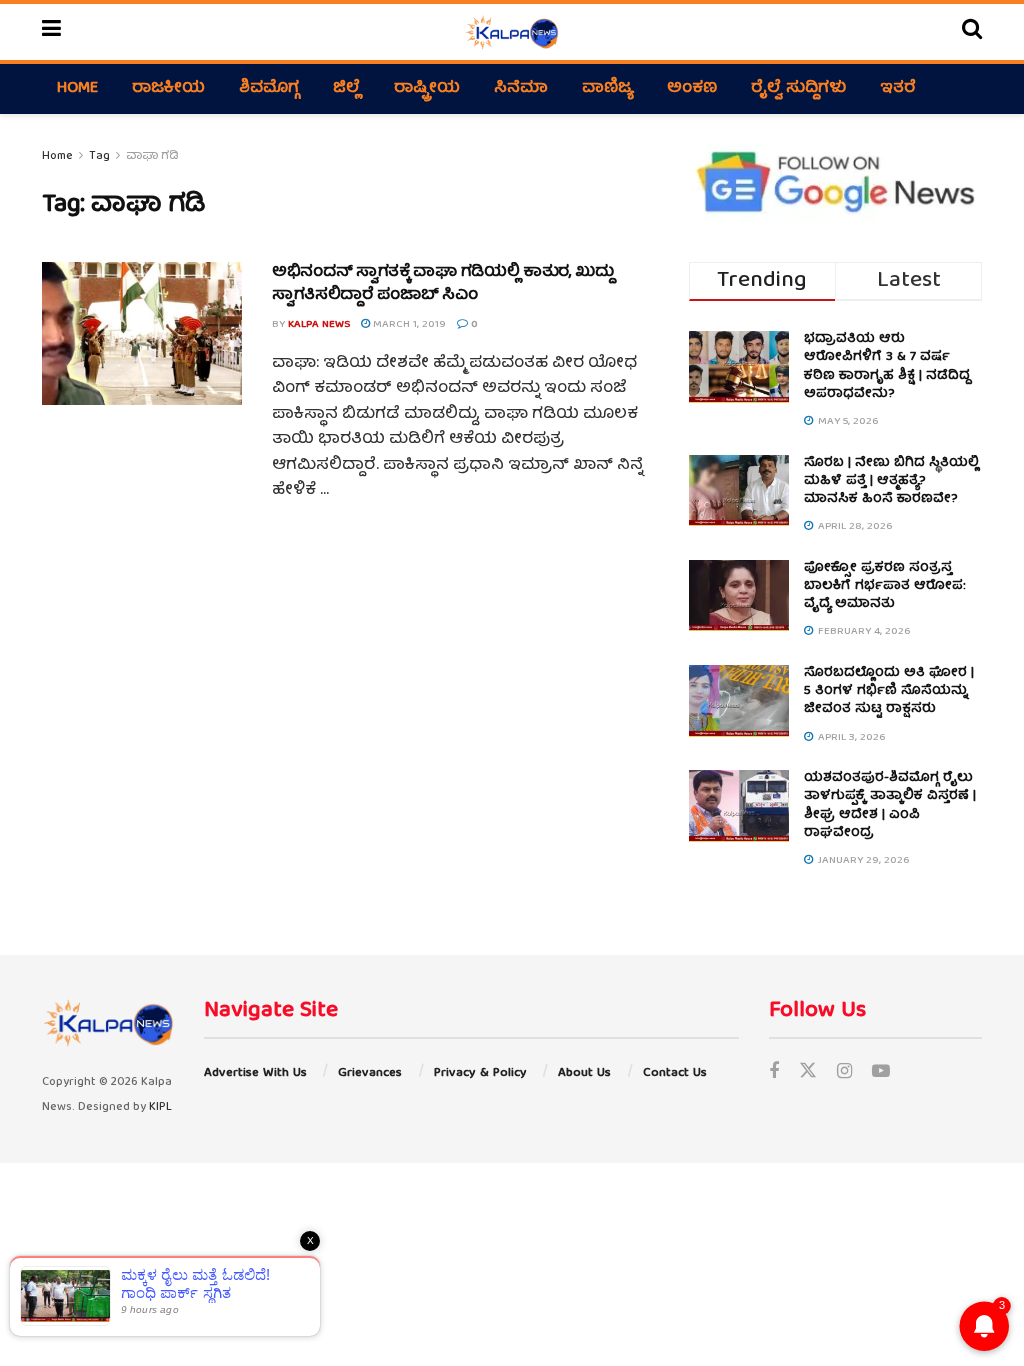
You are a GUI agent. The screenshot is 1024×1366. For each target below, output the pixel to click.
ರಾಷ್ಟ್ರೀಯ (427, 89)
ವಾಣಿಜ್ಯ (607, 89)
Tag (99, 156)
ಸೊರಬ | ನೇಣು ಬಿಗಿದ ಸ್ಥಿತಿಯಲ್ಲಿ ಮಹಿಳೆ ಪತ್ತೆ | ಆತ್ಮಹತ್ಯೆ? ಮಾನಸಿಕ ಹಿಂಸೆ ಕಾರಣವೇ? (891, 481)
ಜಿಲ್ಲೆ (346, 89)
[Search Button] (972, 32)
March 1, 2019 (408, 324)
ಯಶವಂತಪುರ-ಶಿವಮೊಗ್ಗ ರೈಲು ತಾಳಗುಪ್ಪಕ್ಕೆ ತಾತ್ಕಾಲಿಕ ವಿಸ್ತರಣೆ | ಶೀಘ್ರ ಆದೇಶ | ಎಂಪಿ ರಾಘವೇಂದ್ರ (890, 806)
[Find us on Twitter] (808, 1073)
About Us (584, 1073)
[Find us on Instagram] (844, 1073)
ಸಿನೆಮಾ (521, 89)
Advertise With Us (255, 1073)
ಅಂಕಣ (692, 89)
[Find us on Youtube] (881, 1073)
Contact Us (675, 1073)
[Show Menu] (51, 32)
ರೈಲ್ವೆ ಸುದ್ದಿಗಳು (798, 89)
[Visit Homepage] (511, 32)
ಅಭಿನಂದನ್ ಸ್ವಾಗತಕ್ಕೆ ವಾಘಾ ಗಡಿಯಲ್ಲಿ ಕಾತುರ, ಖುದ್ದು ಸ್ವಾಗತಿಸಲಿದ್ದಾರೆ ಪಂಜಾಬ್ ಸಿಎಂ (443, 284)
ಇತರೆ (898, 89)
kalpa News (319, 324)
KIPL (160, 1107)
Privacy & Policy (480, 1073)
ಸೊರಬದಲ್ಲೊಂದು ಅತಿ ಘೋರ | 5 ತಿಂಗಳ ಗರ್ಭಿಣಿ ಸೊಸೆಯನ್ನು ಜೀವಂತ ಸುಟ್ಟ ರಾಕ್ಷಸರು (889, 691)
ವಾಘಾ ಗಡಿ (152, 156)
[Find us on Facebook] (774, 1073)
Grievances (370, 1073)
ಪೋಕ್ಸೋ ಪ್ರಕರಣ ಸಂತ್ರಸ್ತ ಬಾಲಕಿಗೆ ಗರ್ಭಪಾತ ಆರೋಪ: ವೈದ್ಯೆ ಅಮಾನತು (885, 586)
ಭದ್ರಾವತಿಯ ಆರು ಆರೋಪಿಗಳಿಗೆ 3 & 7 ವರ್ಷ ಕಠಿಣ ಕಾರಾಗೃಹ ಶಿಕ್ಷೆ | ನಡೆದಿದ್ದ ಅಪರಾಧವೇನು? (887, 367)
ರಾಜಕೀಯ (168, 89)
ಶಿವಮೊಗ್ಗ (269, 89)
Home (77, 89)
